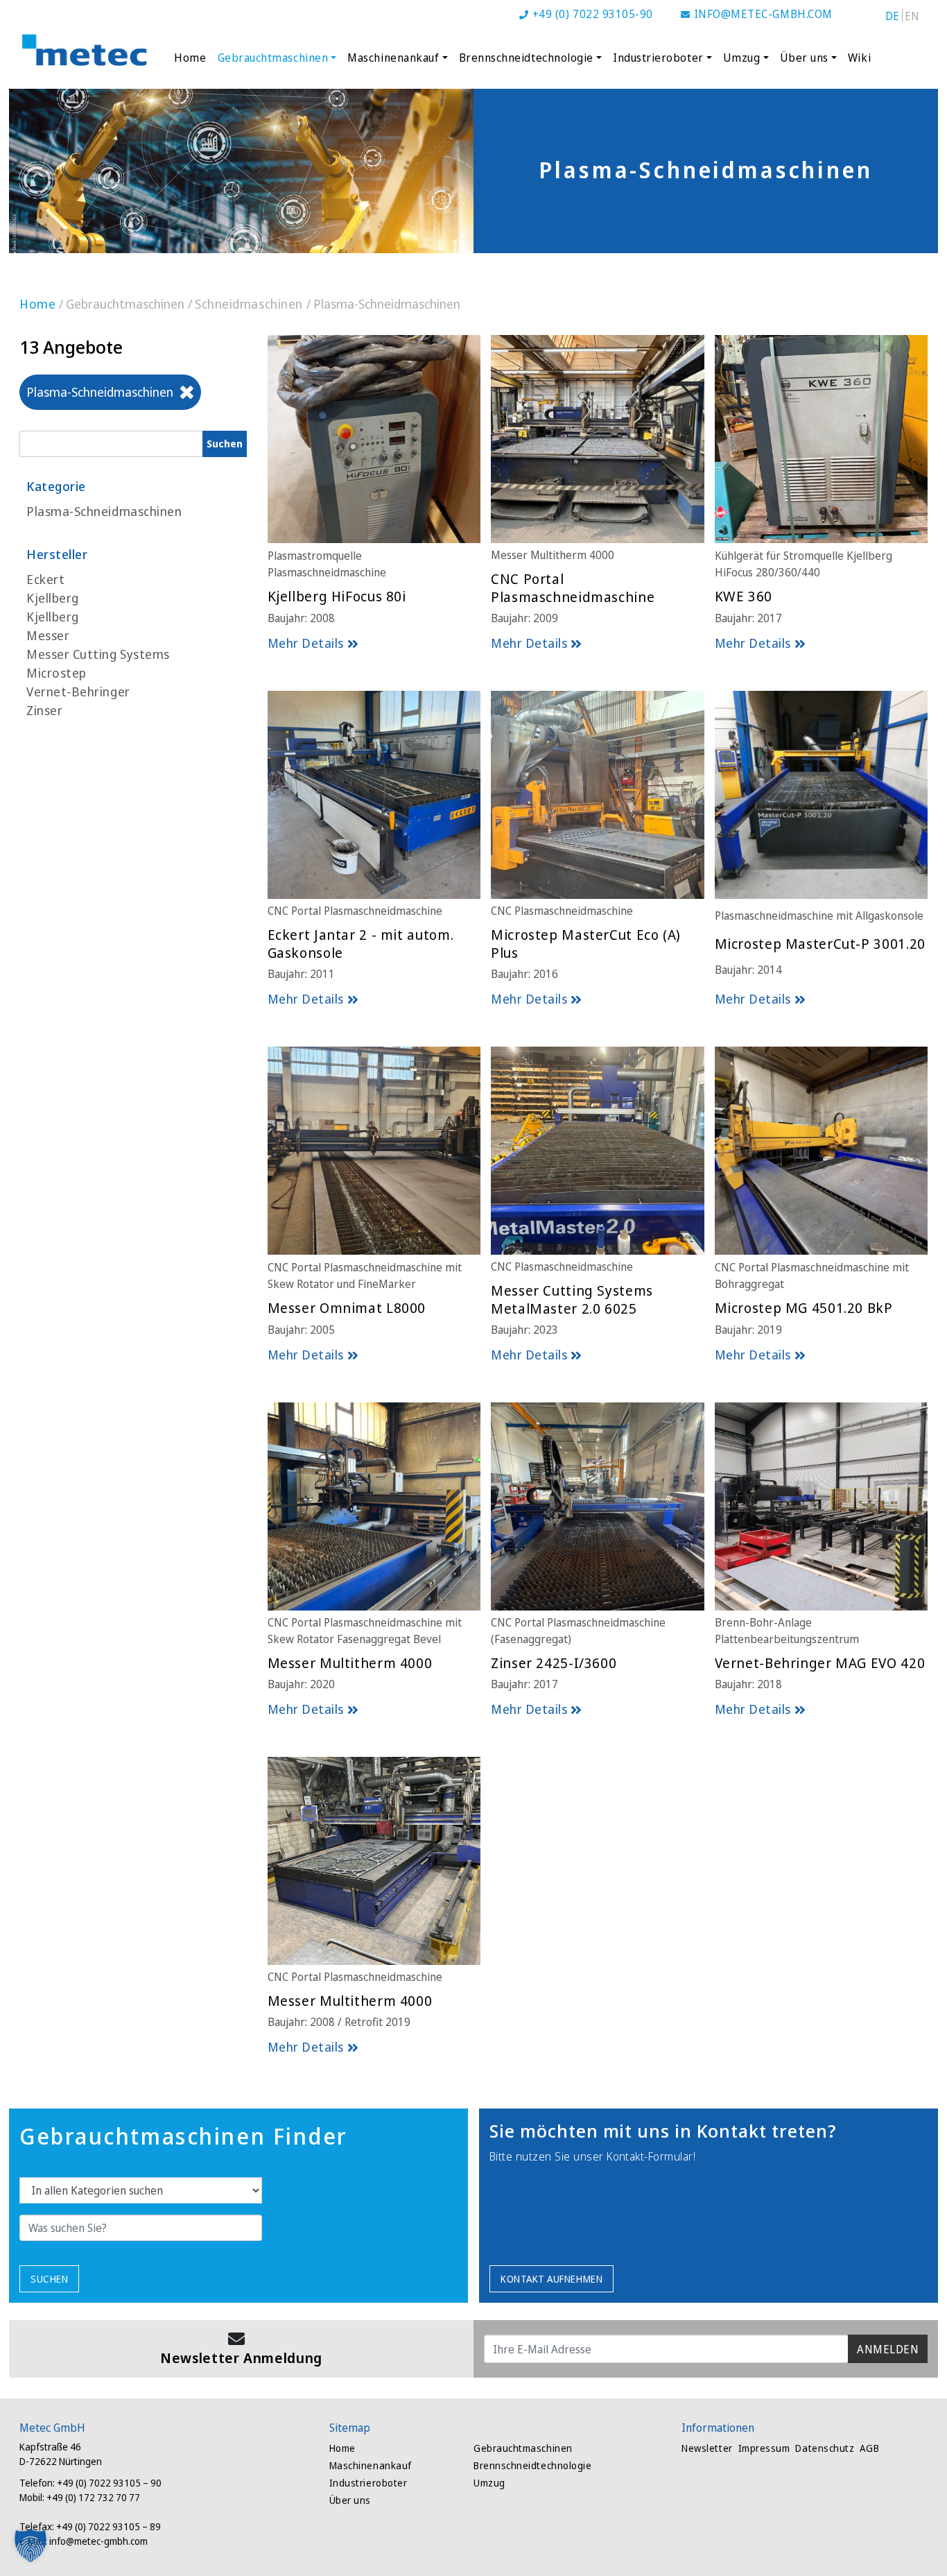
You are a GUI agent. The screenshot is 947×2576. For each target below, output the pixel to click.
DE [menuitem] (893, 16)
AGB (869, 2448)
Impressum (764, 2448)
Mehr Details (306, 643)
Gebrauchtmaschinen (273, 58)
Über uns (804, 58)
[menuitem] (893, 15)
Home (190, 58)
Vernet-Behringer (78, 692)
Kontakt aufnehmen (551, 2279)
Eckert (45, 579)
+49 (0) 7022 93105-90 (593, 14)
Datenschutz (825, 2448)
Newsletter (707, 2448)
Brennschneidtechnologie (526, 58)
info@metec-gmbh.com (763, 14)
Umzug (742, 58)
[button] (31, 2545)
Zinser (44, 710)
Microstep (57, 673)
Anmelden (888, 2349)
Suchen (49, 2279)
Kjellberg (53, 598)
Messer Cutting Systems (98, 654)
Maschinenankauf (393, 58)
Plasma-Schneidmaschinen (104, 511)
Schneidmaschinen (249, 304)
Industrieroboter (658, 58)
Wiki (859, 58)
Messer (48, 635)
